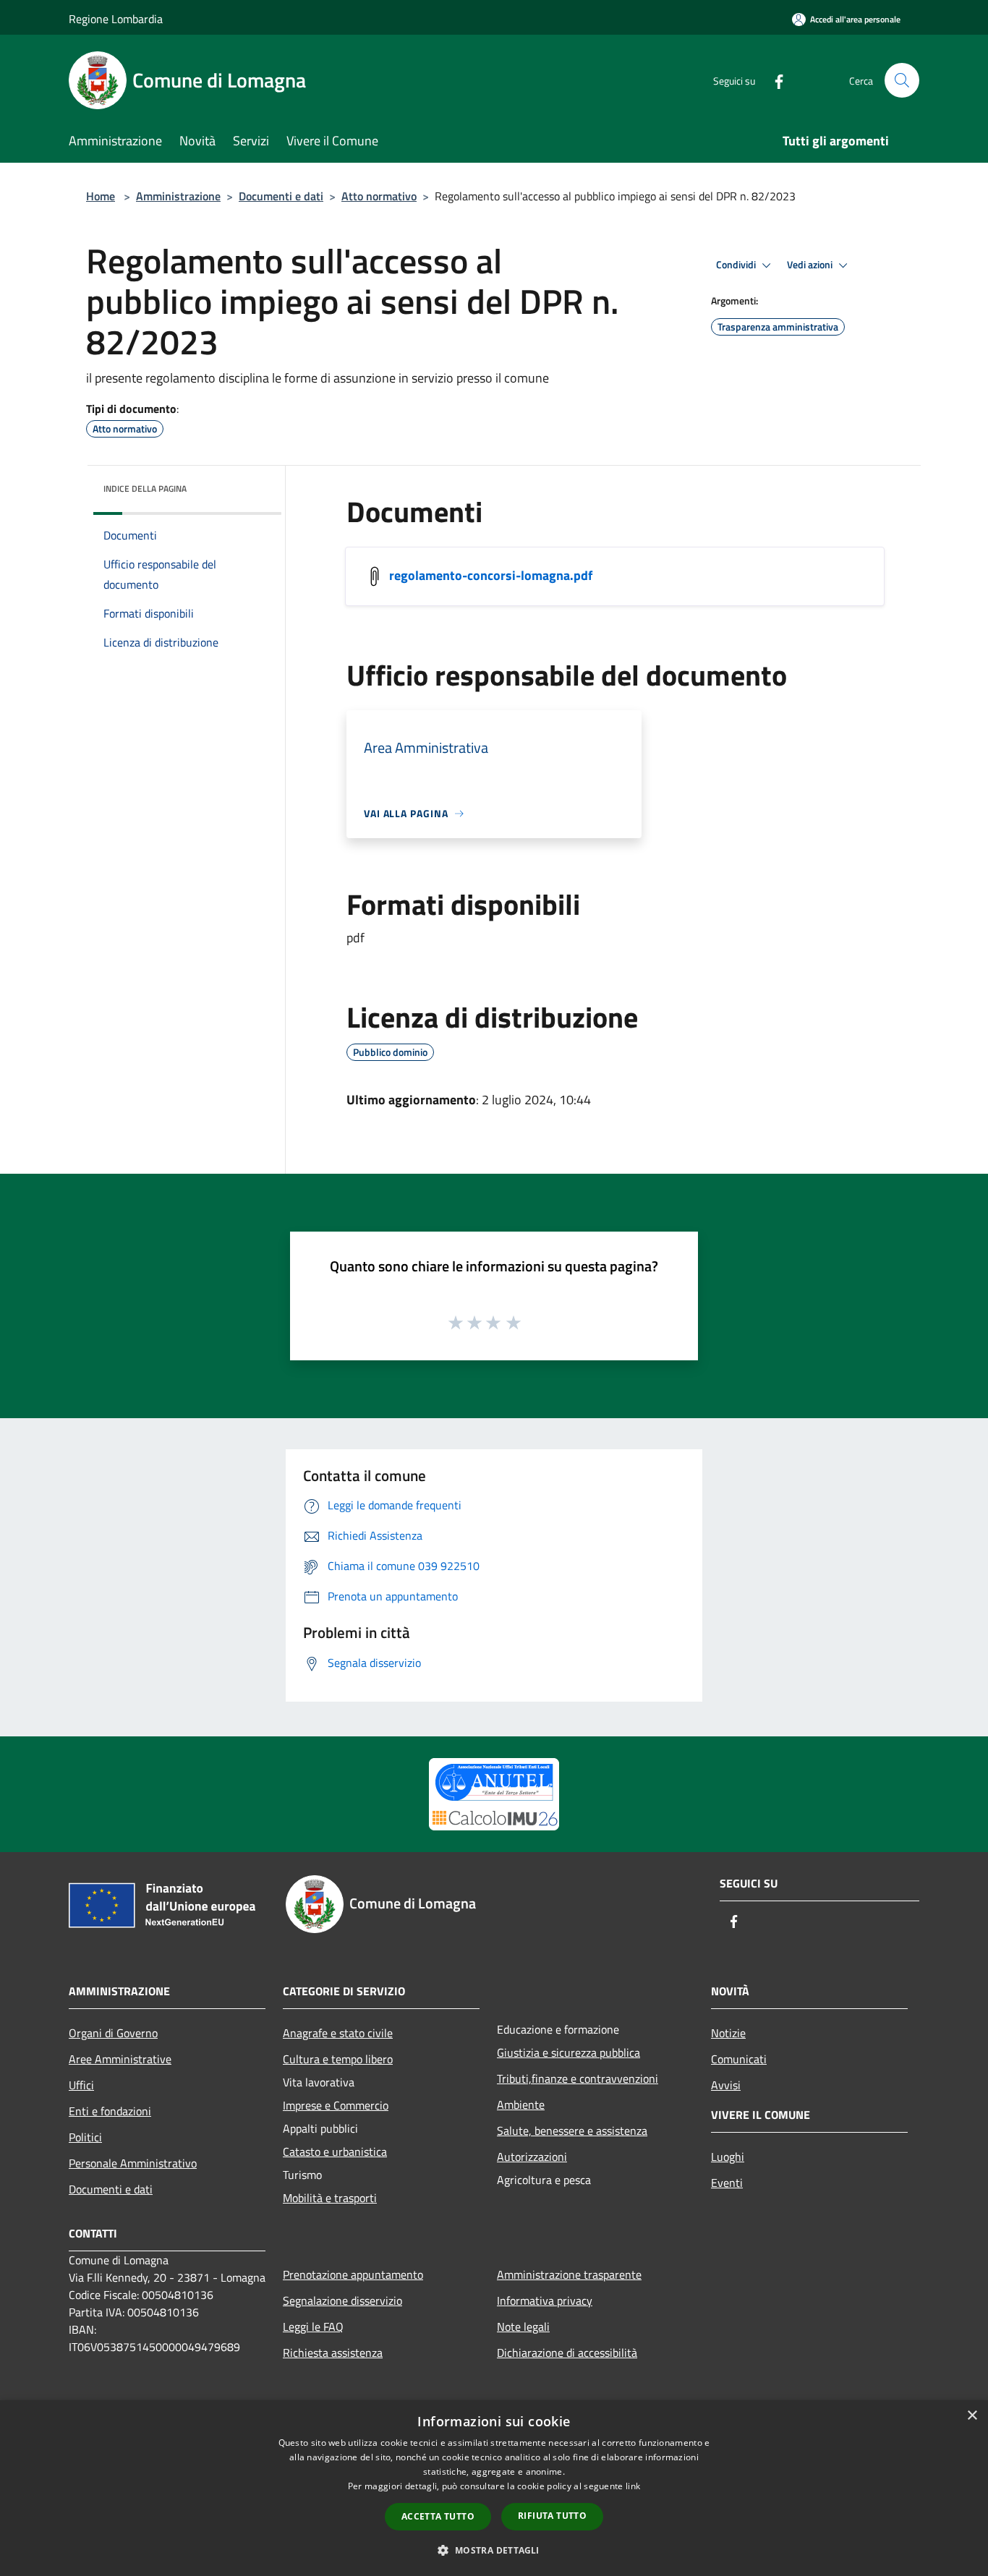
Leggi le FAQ (313, 2326)
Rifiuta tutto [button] (552, 2516)
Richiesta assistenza (333, 2353)
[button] (494, 2550)
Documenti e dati (281, 196)
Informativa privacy (545, 2300)
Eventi (727, 2183)
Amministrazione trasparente (569, 2274)
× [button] (972, 2416)
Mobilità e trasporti (330, 2198)
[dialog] (494, 2488)
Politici (85, 2137)
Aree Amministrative (120, 2059)
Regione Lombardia (116, 19)
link (633, 2486)
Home (101, 196)
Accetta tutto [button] (438, 2516)
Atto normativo (379, 196)
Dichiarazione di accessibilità (567, 2353)
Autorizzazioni (532, 2157)
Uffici (81, 2085)
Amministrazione (178, 196)
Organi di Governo (113, 2033)
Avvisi (726, 2085)
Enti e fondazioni (110, 2111)
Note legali (523, 2326)
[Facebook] (773, 80)
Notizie (728, 2033)
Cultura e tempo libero (338, 2059)
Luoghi (728, 2157)
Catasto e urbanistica (335, 2151)
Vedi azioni (811, 265)
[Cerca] (902, 80)
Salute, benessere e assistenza (572, 2131)
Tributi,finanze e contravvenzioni (578, 2078)
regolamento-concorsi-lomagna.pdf (491, 575)
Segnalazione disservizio (342, 2300)
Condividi (737, 265)
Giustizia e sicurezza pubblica (568, 2052)
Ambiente (521, 2104)
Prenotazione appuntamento (353, 2274)
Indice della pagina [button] (145, 489)
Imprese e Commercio (336, 2105)
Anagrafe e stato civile (338, 2033)
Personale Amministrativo (133, 2163)
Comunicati (739, 2059)
